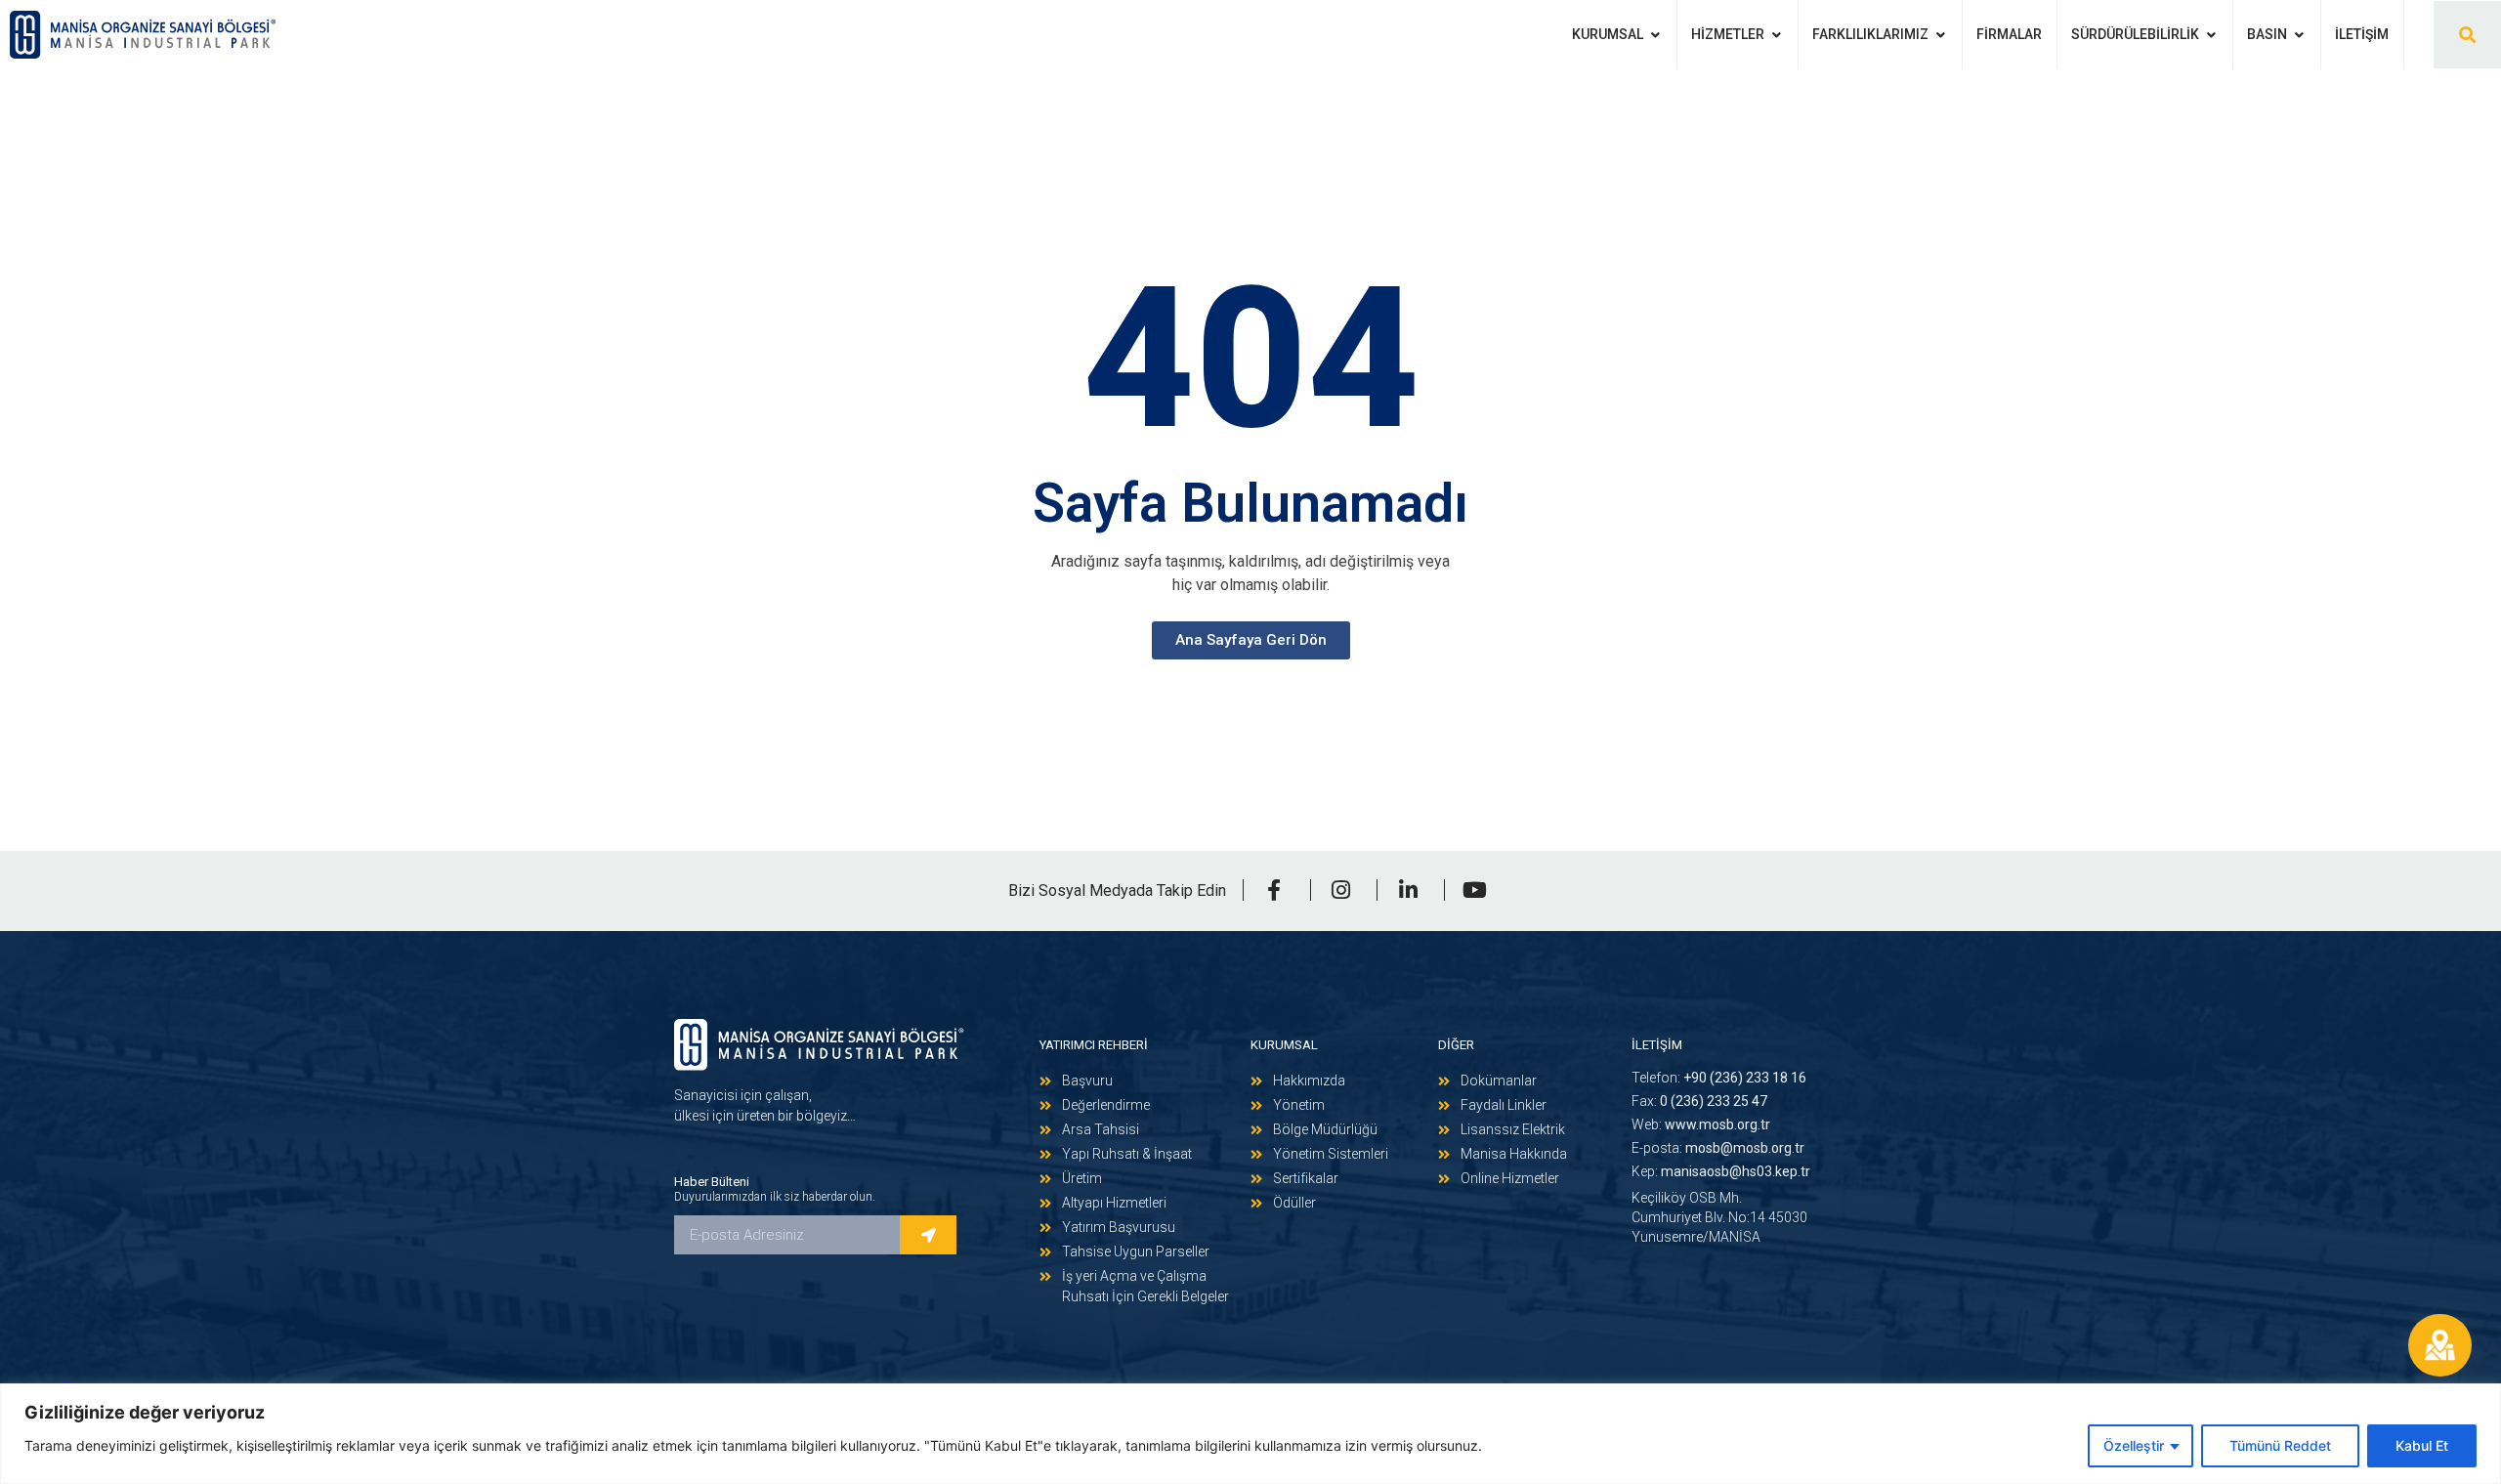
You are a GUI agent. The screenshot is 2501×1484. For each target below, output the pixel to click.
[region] (1250, 1434)
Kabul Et (2422, 1445)
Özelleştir (2134, 1445)
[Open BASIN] (2299, 35)
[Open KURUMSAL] (1655, 35)
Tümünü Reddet (2280, 1445)
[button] (2467, 35)
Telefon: (1719, 1078)
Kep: (1721, 1171)
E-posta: (1718, 1148)
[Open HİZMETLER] (1776, 35)
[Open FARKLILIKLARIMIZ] (1940, 35)
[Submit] (928, 1235)
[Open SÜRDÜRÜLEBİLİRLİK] (2211, 35)
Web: (1701, 1124)
